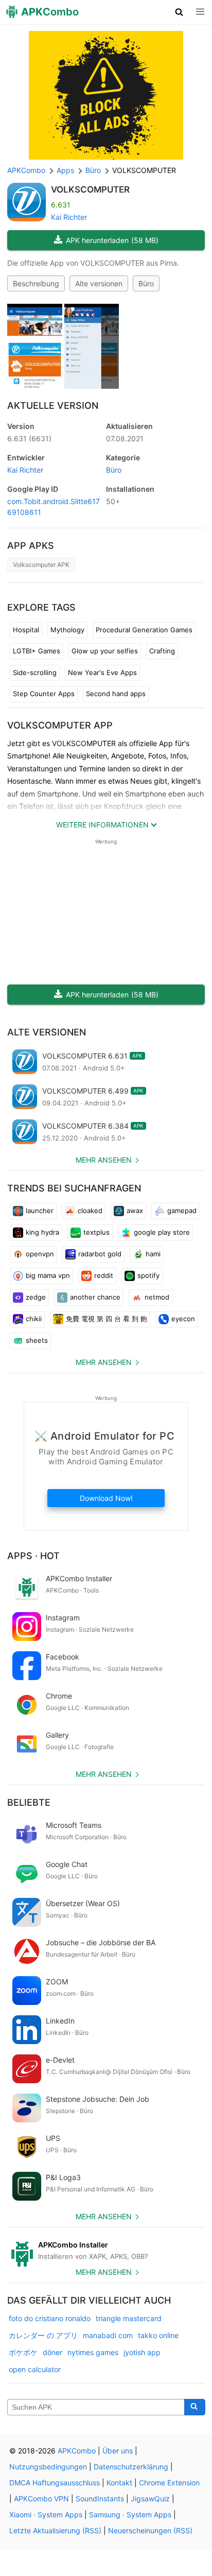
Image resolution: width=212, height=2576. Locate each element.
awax (135, 1211)
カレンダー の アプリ (43, 2335)
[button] (179, 12)
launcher (40, 1211)
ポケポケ (23, 2352)
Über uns (118, 2451)
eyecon (183, 1319)
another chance (95, 1297)
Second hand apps (116, 694)
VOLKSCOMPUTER (90, 189)
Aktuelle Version (53, 405)
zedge (36, 1297)
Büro (146, 283)
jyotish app (142, 2352)
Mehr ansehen (104, 1160)
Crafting (162, 651)
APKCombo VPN (41, 2499)
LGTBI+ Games (37, 651)
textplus (96, 1232)
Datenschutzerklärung (131, 2467)
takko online (158, 2335)
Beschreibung (36, 283)
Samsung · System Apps (130, 2514)
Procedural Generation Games (144, 630)
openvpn (40, 1254)
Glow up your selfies (105, 651)
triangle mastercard (129, 2318)
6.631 (29, 438)
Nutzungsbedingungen (48, 2467)
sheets (37, 1340)
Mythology (67, 630)
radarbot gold (100, 1254)
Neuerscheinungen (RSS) (150, 2530)
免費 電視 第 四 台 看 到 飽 (107, 1319)
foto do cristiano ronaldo (50, 2318)
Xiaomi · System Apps (46, 2514)
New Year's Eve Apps (102, 672)
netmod (157, 1297)
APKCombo (26, 170)
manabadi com (108, 2335)
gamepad (182, 1211)
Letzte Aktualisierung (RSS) (55, 2530)
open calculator (35, 2369)
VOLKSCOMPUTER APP (60, 725)
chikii (34, 1319)
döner (52, 2352)
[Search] (195, 2407)
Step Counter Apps (44, 694)
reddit (104, 1275)
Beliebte (29, 1802)
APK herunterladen (112, 240)
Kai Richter (69, 217)
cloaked (90, 1211)
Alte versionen (99, 283)
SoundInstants (100, 2499)
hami (153, 1254)
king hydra (42, 1232)
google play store (162, 1232)
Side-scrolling (35, 672)
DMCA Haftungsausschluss (55, 2483)
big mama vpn (48, 1275)
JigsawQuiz (150, 2499)
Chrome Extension (169, 2483)
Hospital (26, 630)
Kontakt (119, 2483)
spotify (148, 1275)
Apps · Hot (33, 1556)
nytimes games (93, 2352)
